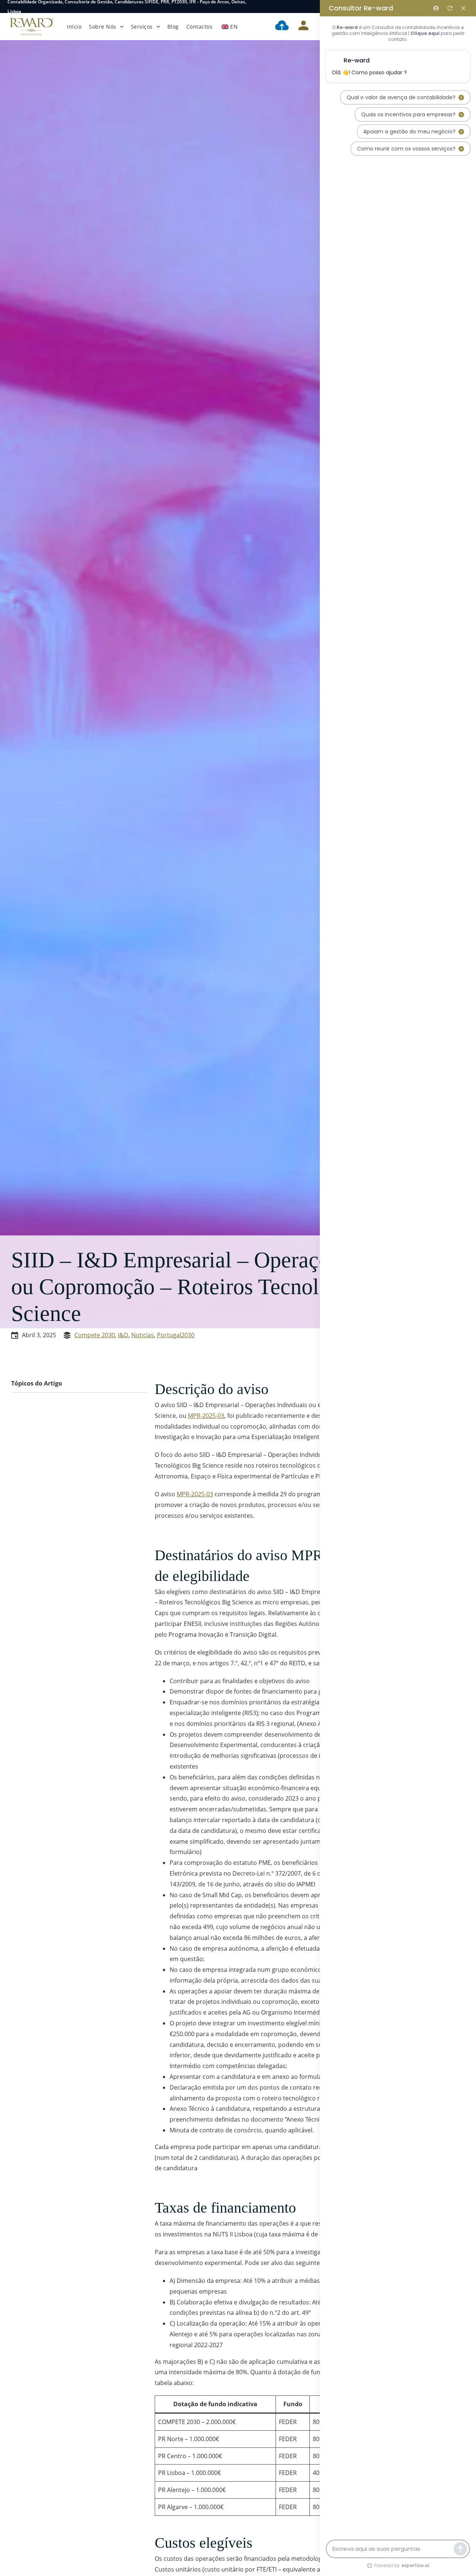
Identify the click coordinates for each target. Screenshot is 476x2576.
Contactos (200, 27)
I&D (123, 1335)
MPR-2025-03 (206, 1416)
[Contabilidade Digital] (282, 27)
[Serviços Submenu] (158, 27)
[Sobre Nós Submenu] (122, 27)
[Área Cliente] (303, 27)
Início (74, 27)
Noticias (143, 1335)
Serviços (142, 27)
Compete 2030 (95, 1335)
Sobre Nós (103, 27)
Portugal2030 (176, 1335)
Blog (173, 27)
